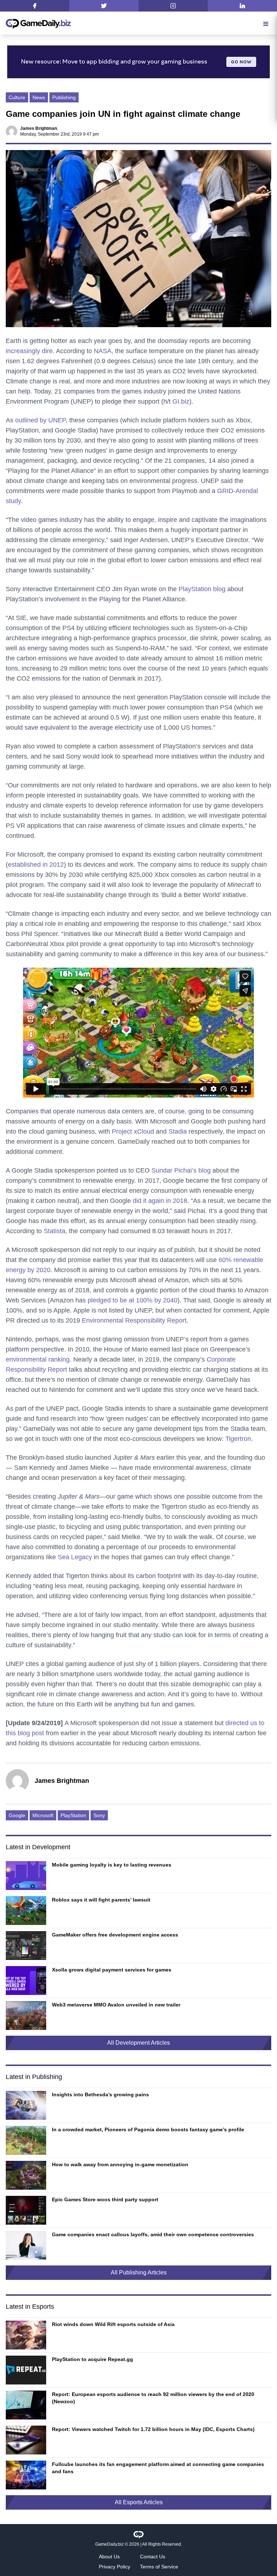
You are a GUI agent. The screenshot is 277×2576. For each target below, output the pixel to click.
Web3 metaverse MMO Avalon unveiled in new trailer (116, 2005)
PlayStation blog (202, 589)
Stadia (178, 1131)
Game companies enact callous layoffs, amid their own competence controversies (153, 2234)
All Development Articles (138, 2043)
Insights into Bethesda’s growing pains (100, 2094)
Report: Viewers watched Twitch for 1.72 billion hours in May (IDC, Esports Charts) (153, 2429)
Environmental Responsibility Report (134, 1320)
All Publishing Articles (139, 2272)
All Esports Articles (139, 2502)
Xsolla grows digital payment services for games (112, 1970)
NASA (103, 351)
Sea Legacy (75, 1557)
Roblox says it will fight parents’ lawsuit (101, 1900)
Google (17, 1815)
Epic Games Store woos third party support (105, 2199)
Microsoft (43, 1815)
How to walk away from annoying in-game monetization (120, 2164)
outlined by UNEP (40, 420)
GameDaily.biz (109, 2544)
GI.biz (181, 401)
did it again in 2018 (160, 1201)
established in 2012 (36, 865)
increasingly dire (29, 351)
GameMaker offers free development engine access (115, 1935)
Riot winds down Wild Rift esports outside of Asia (113, 2324)
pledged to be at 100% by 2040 (133, 1300)
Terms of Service (159, 2567)
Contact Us (153, 2557)
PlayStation (73, 1815)
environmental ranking (38, 1359)
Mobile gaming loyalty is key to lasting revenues (112, 1865)
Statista (54, 1231)
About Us (109, 2557)
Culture (17, 97)
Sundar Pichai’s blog (181, 1170)
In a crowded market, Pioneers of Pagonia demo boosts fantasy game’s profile (148, 2129)
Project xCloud (133, 1131)
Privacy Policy (115, 2567)
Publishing (64, 97)
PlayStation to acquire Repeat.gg (93, 2359)
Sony (99, 1815)
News (39, 97)
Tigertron (238, 1439)
